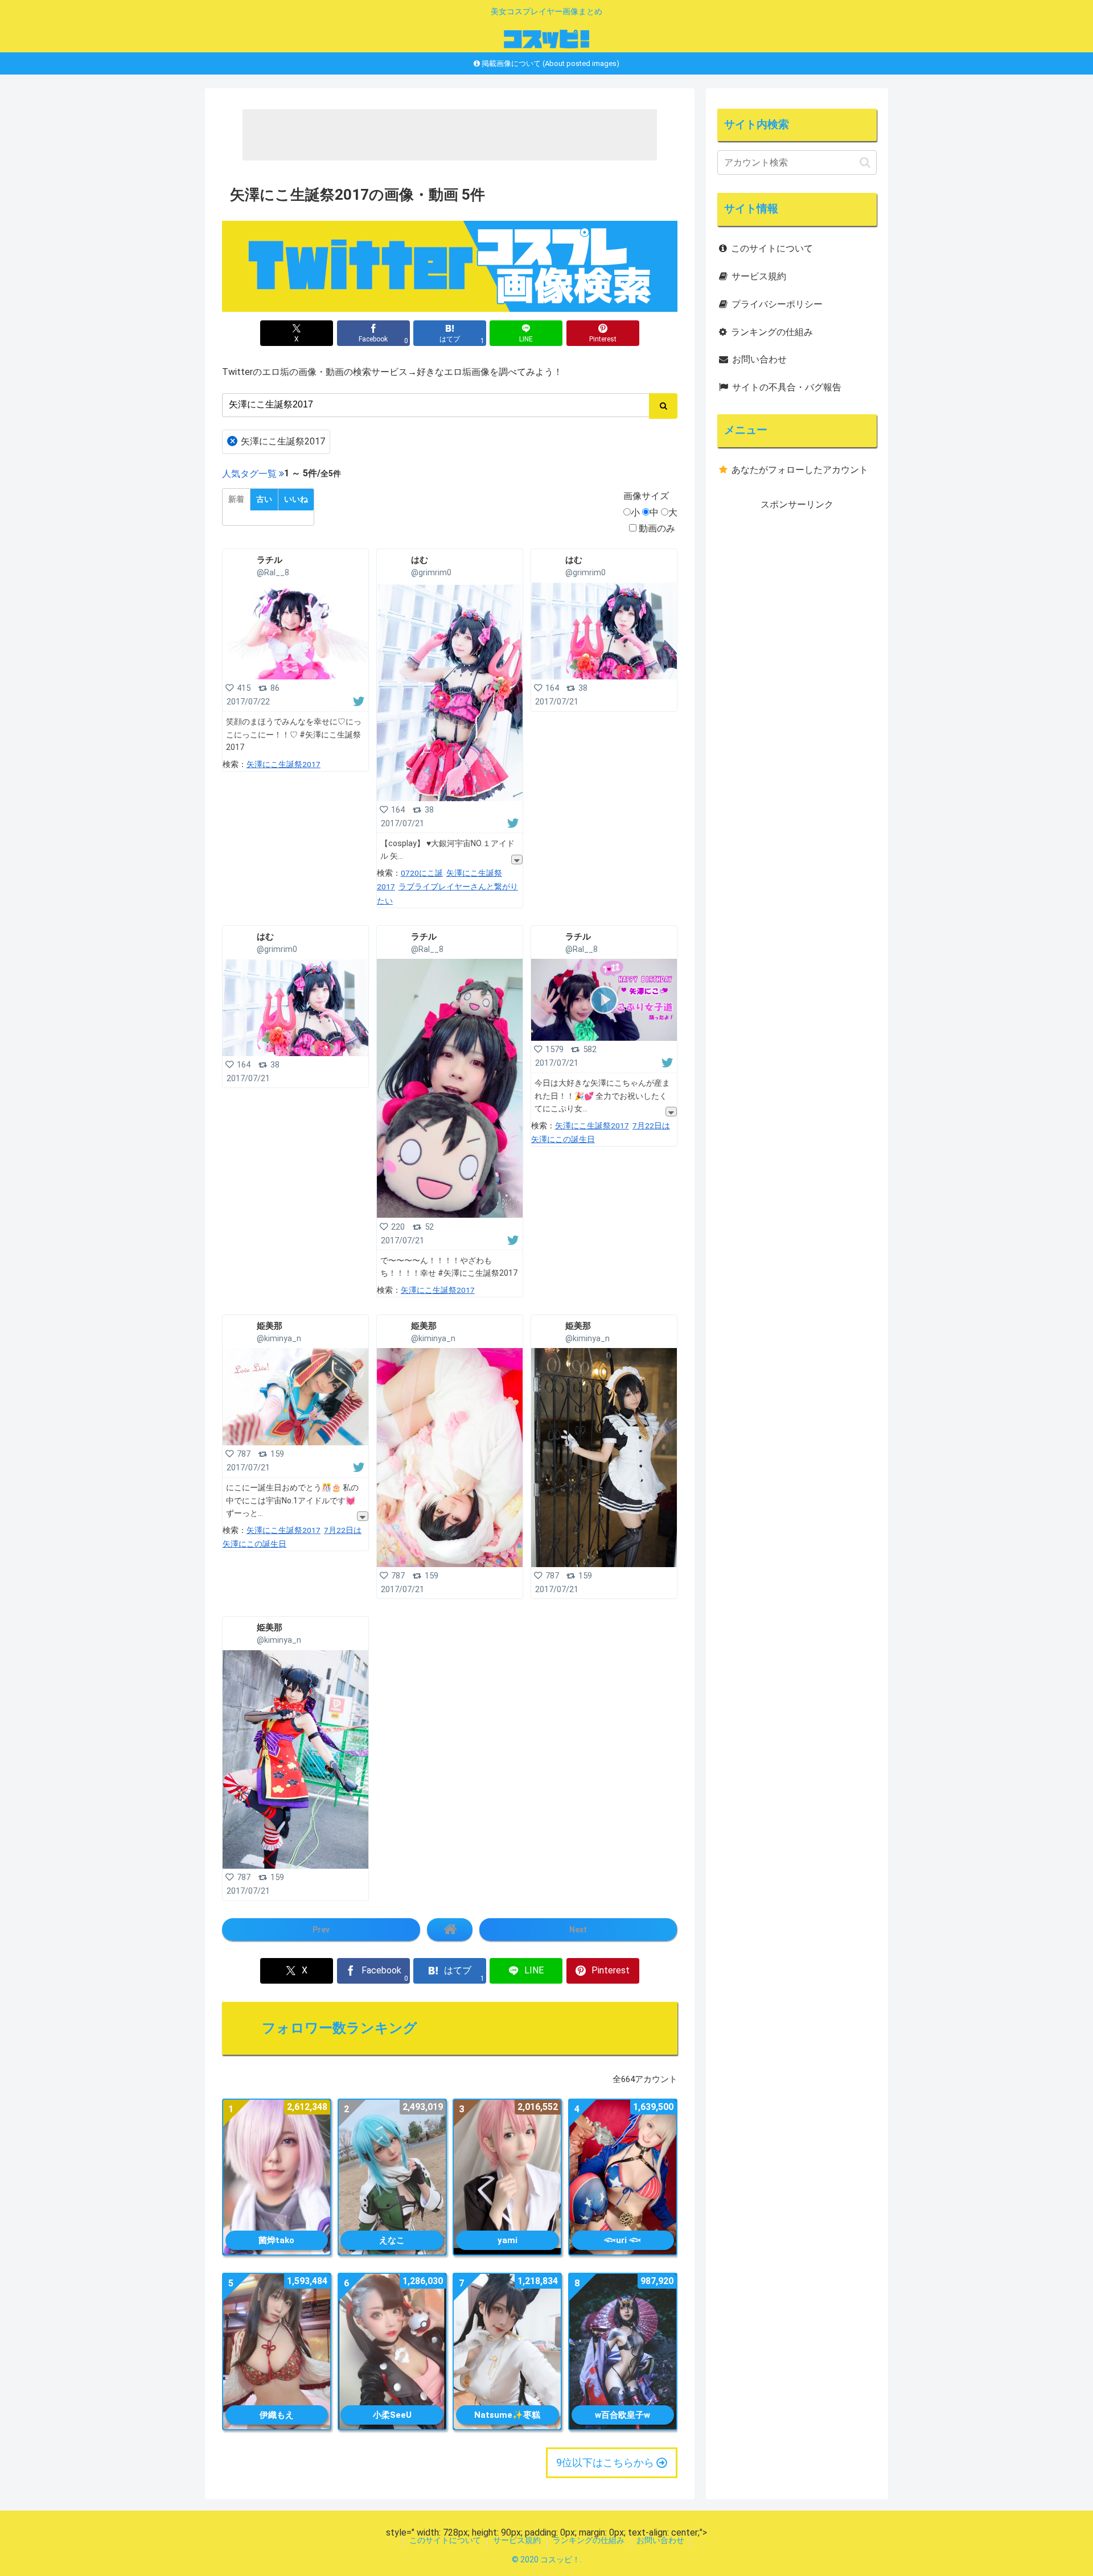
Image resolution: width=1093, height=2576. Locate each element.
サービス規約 (759, 276)
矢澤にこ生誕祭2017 (278, 441)
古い (264, 499)
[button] (865, 162)
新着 (236, 499)
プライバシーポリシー (777, 304)
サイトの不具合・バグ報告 (787, 387)
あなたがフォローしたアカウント (800, 470)
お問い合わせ (759, 359)
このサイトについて (772, 248)
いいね (296, 499)
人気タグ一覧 (249, 474)
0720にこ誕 (422, 873)
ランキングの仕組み (772, 332)
